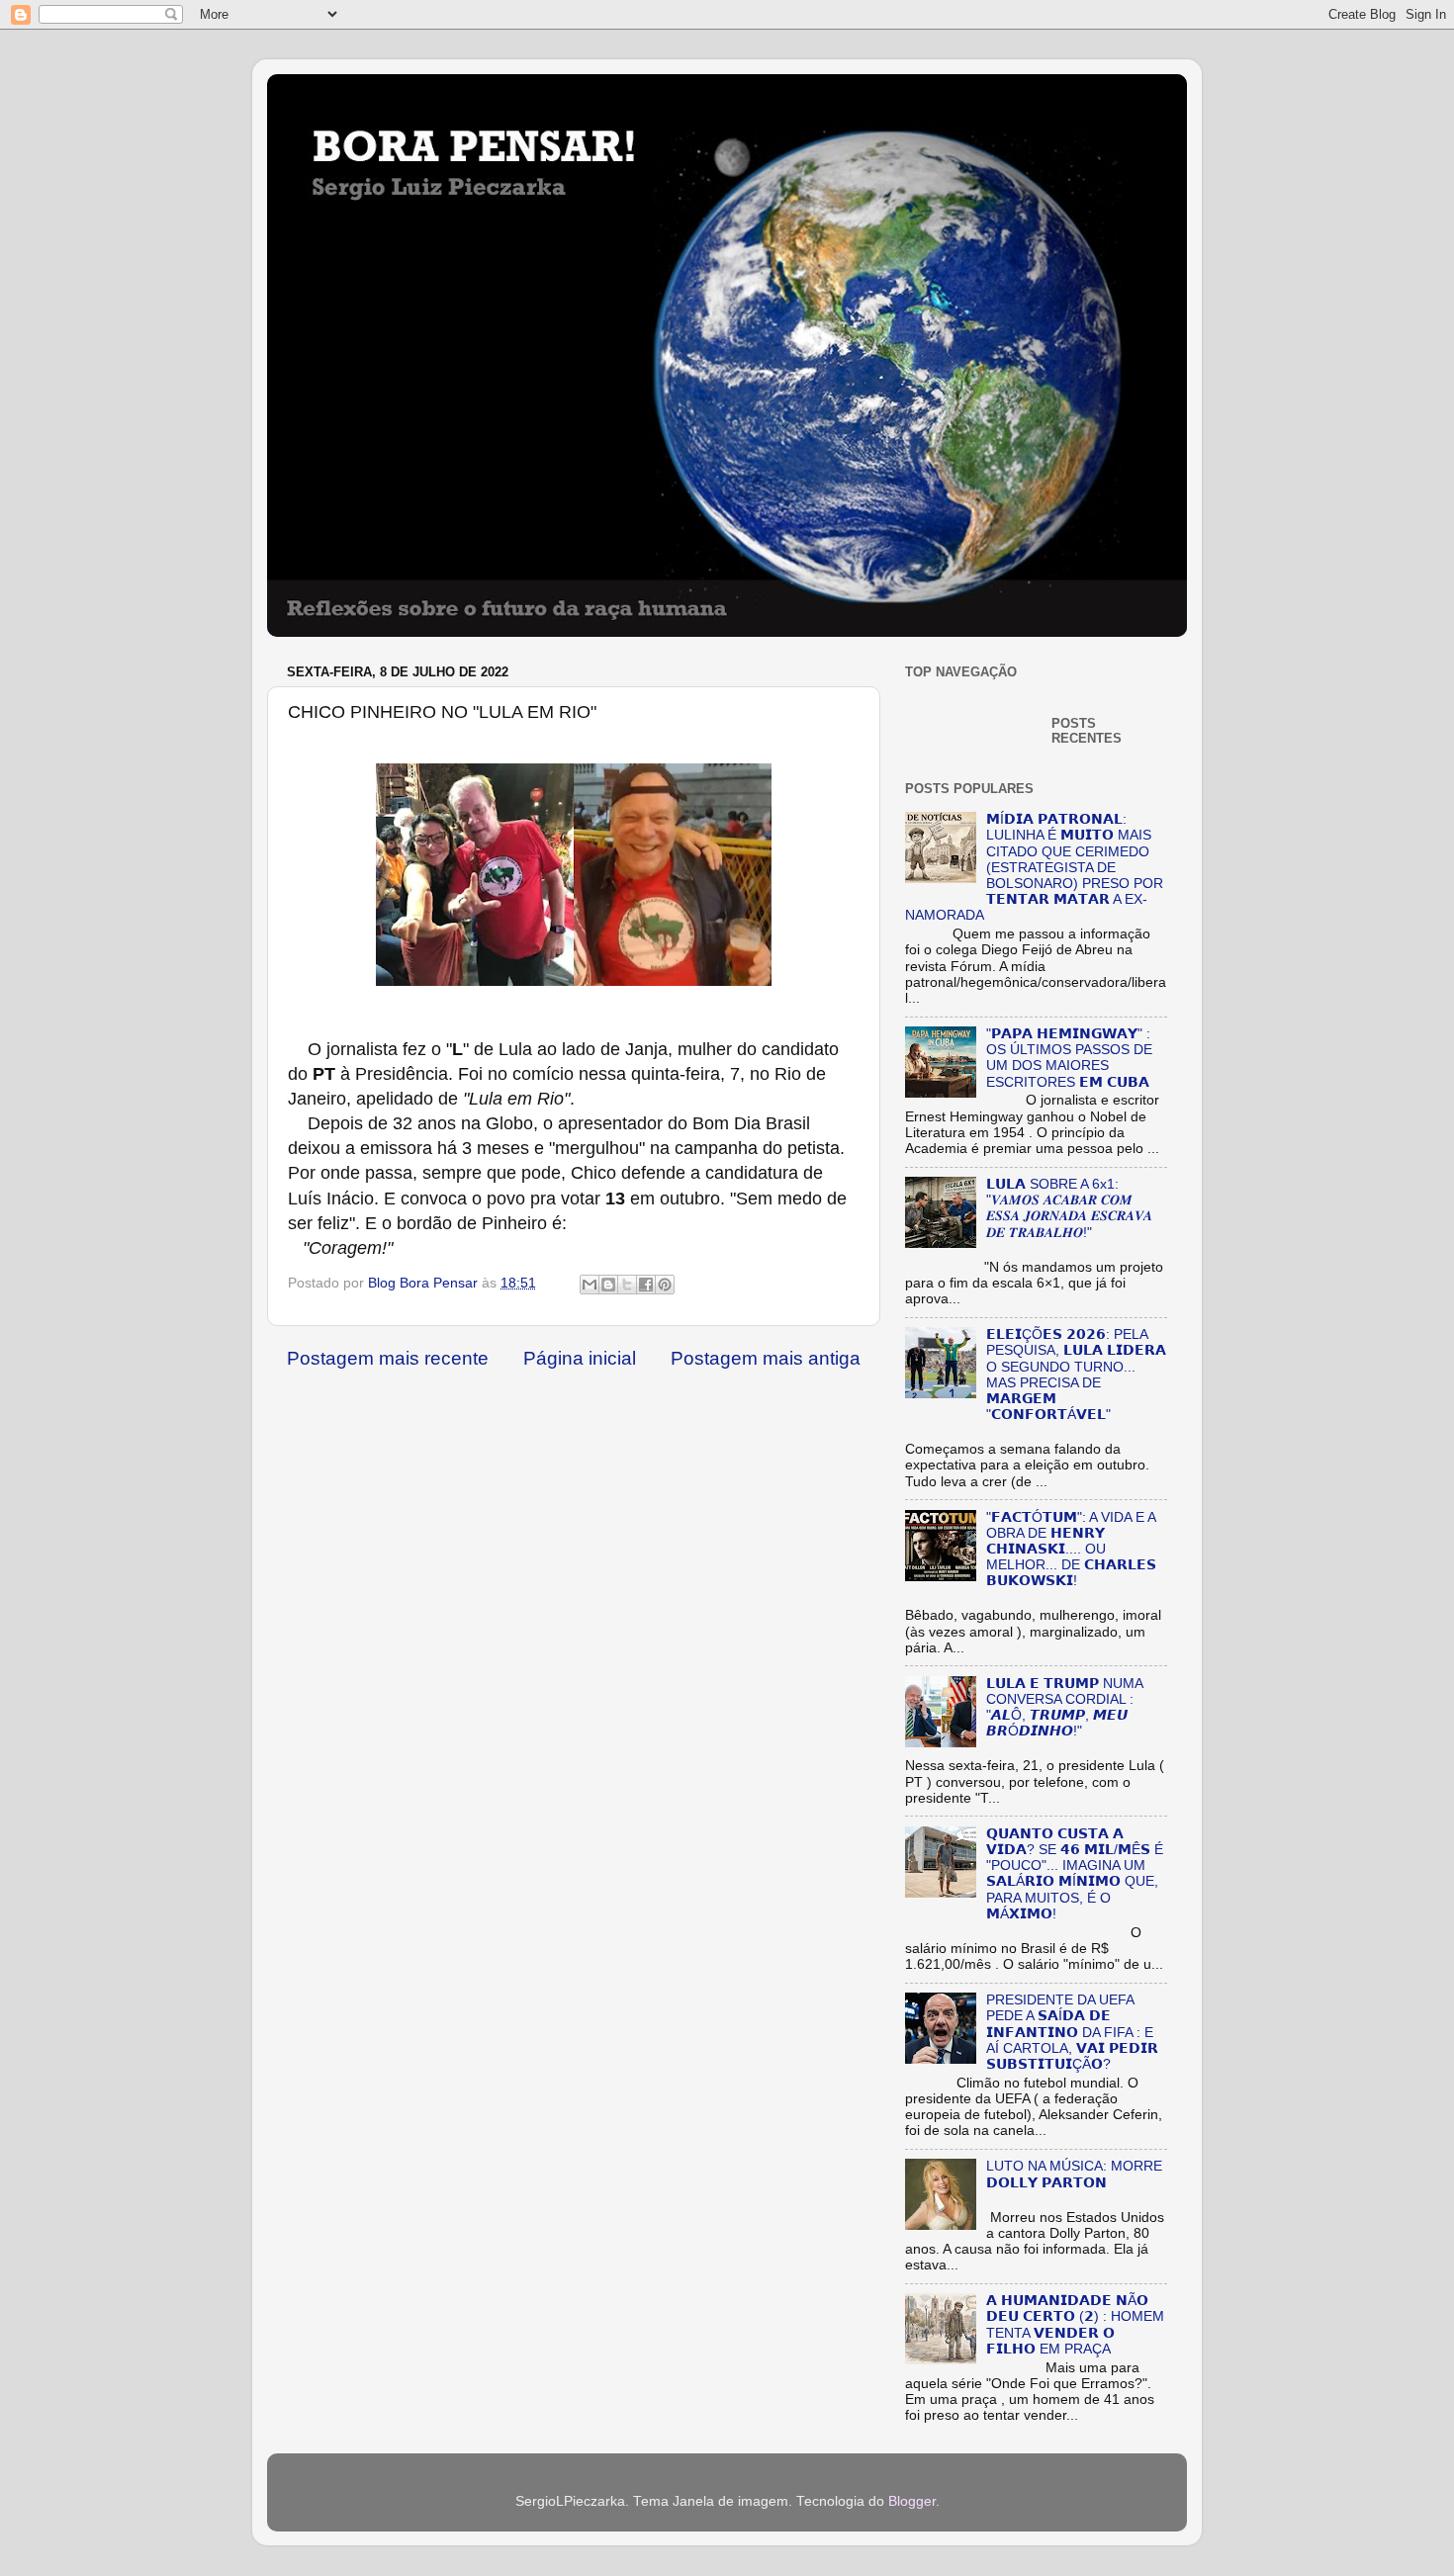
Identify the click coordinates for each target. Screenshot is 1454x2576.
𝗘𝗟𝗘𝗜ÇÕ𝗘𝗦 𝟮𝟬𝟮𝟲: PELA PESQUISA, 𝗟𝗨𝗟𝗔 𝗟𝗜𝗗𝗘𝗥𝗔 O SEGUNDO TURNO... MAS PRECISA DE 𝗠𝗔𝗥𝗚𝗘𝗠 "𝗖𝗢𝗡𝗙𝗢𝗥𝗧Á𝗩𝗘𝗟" (1076, 1375)
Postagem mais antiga (766, 1358)
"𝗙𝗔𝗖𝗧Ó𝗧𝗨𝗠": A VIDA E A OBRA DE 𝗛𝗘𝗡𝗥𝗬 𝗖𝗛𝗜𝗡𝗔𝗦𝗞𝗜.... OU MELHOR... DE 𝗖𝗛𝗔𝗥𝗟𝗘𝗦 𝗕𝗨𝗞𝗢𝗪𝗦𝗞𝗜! (1071, 1550)
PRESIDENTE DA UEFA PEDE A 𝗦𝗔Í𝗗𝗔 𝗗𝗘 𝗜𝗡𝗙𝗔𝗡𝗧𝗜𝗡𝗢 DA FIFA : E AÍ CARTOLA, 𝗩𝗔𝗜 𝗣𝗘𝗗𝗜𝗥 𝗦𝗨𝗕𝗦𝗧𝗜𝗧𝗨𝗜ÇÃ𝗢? (1072, 2032)
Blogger (912, 2501)
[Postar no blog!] (608, 1285)
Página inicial (580, 1358)
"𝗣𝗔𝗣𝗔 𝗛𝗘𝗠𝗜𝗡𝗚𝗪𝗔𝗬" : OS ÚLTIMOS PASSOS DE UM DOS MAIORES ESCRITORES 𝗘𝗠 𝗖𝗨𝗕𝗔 (1069, 1058)
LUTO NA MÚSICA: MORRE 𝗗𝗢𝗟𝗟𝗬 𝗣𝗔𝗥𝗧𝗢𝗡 (1074, 2174)
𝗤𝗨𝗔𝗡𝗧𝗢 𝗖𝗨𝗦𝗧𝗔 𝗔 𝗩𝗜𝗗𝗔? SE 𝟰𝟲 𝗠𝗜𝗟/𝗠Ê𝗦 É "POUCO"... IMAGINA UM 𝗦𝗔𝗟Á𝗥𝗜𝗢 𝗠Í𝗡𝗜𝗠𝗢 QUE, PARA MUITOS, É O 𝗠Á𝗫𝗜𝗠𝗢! (1075, 1874)
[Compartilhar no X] (627, 1285)
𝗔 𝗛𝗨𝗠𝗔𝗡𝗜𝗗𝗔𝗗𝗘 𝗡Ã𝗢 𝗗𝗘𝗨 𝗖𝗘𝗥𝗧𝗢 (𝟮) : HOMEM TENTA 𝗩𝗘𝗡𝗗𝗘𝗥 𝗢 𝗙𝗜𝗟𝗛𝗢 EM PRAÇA (1075, 2325)
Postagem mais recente (388, 1358)
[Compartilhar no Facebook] (646, 1285)
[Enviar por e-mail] (590, 1285)
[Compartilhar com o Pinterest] (665, 1285)
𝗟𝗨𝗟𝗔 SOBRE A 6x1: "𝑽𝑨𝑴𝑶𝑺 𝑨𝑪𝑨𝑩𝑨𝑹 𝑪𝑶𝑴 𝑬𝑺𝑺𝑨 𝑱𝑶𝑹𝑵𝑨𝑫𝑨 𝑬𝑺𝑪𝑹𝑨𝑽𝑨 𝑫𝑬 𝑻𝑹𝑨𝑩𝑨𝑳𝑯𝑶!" (1069, 1208)
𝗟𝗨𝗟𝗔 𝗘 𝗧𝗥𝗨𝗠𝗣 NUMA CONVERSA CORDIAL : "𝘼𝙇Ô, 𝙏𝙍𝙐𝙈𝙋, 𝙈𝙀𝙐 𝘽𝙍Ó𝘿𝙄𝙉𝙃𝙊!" (1064, 1708)
